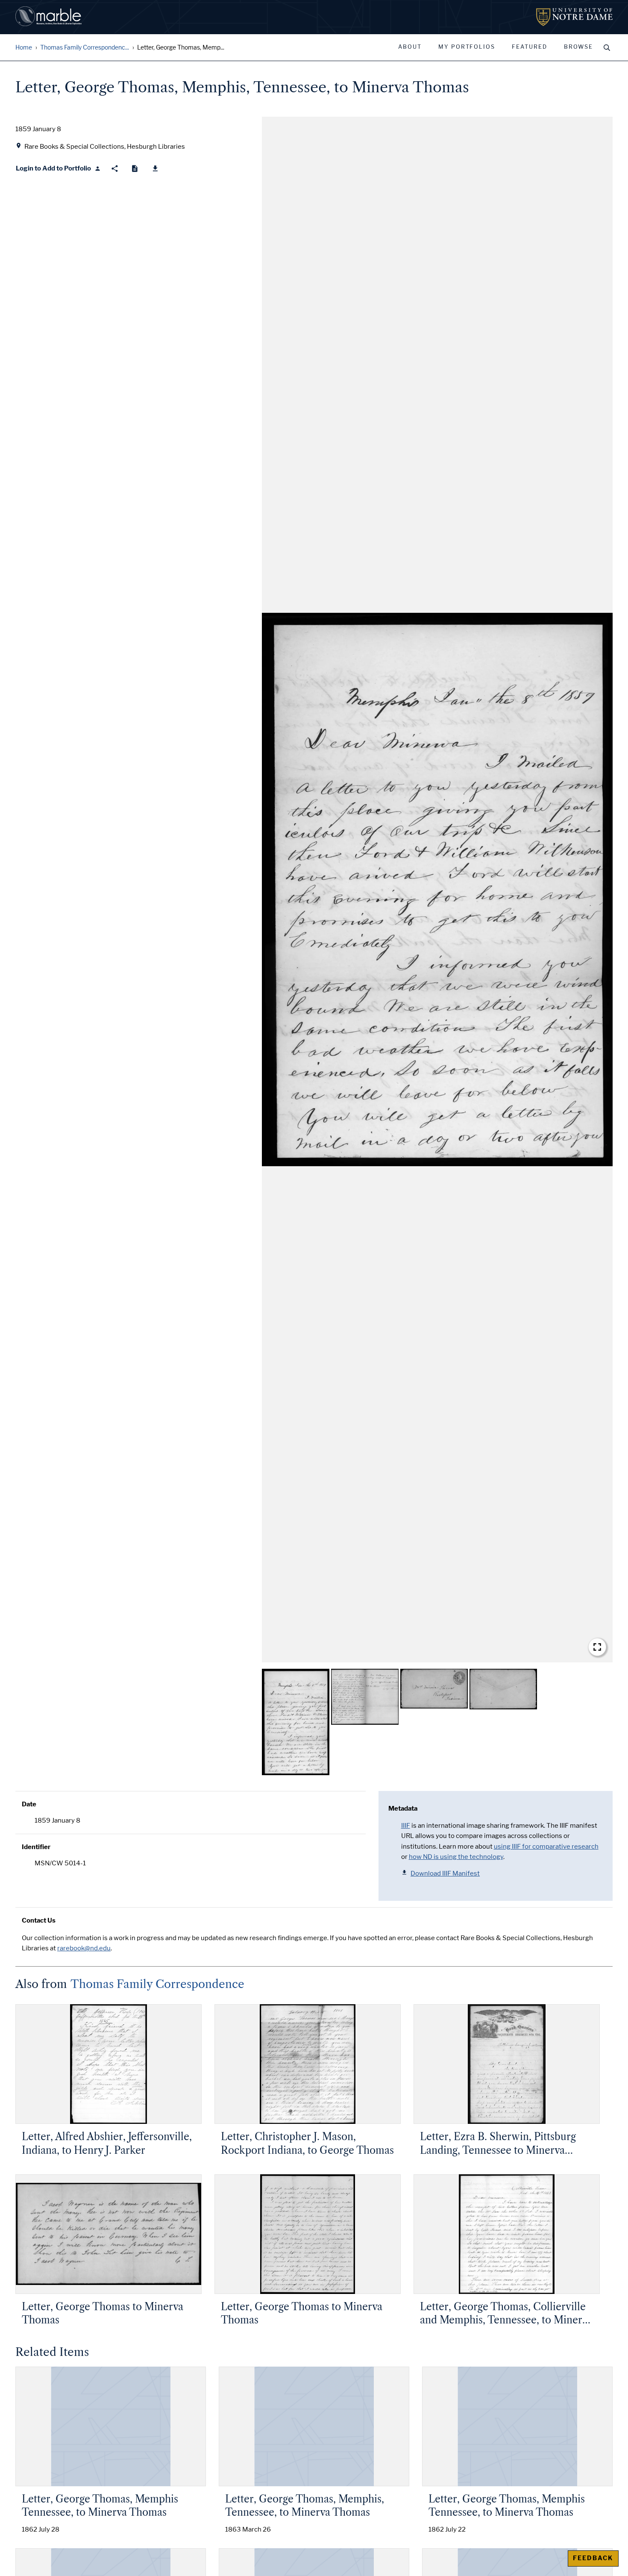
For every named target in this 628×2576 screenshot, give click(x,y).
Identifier (36, 1847)
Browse (578, 47)
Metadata (403, 1808)
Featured (530, 47)
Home (24, 48)
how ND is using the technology (456, 1857)
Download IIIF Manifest (445, 1873)
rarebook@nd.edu (84, 1948)
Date (29, 1804)
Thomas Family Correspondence (157, 1984)
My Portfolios (467, 47)
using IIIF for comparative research (546, 1847)
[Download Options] (155, 169)
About (410, 47)
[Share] (115, 169)
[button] (437, 890)
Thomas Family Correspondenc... (85, 48)
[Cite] (135, 169)
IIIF (406, 1826)
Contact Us (39, 1920)
